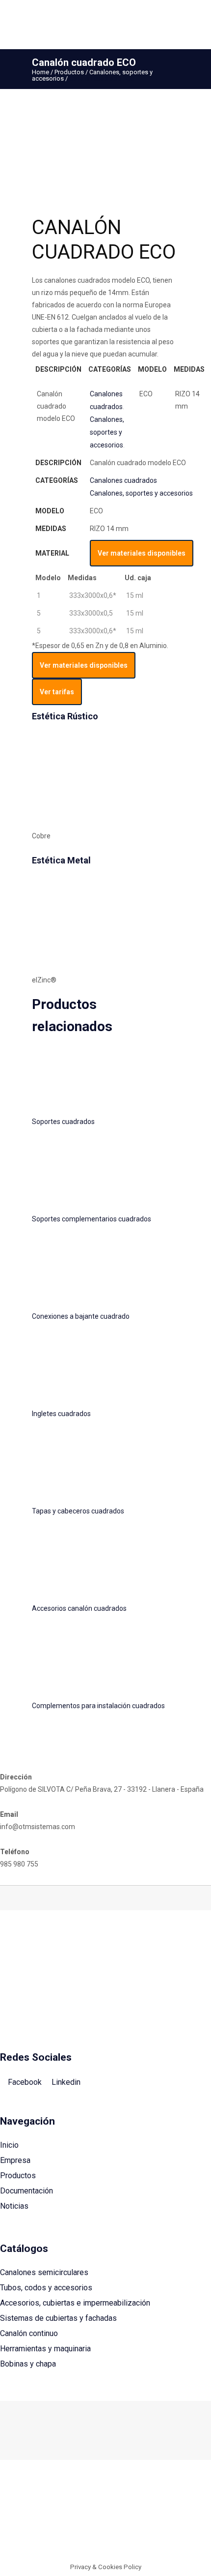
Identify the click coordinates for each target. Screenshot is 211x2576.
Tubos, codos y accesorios (46, 2288)
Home (40, 72)
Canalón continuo (29, 2333)
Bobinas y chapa (28, 2364)
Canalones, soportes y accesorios (107, 432)
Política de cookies (90, 2535)
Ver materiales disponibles (142, 553)
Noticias (14, 2206)
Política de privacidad (155, 2535)
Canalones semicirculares (44, 2272)
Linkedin (65, 2082)
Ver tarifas (57, 692)
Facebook (24, 2082)
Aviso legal (40, 2535)
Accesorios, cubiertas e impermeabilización (75, 2303)
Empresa (15, 2160)
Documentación (26, 2191)
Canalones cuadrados (123, 480)
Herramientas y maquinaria (45, 2349)
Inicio (9, 2145)
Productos (69, 72)
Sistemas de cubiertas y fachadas (58, 2318)
